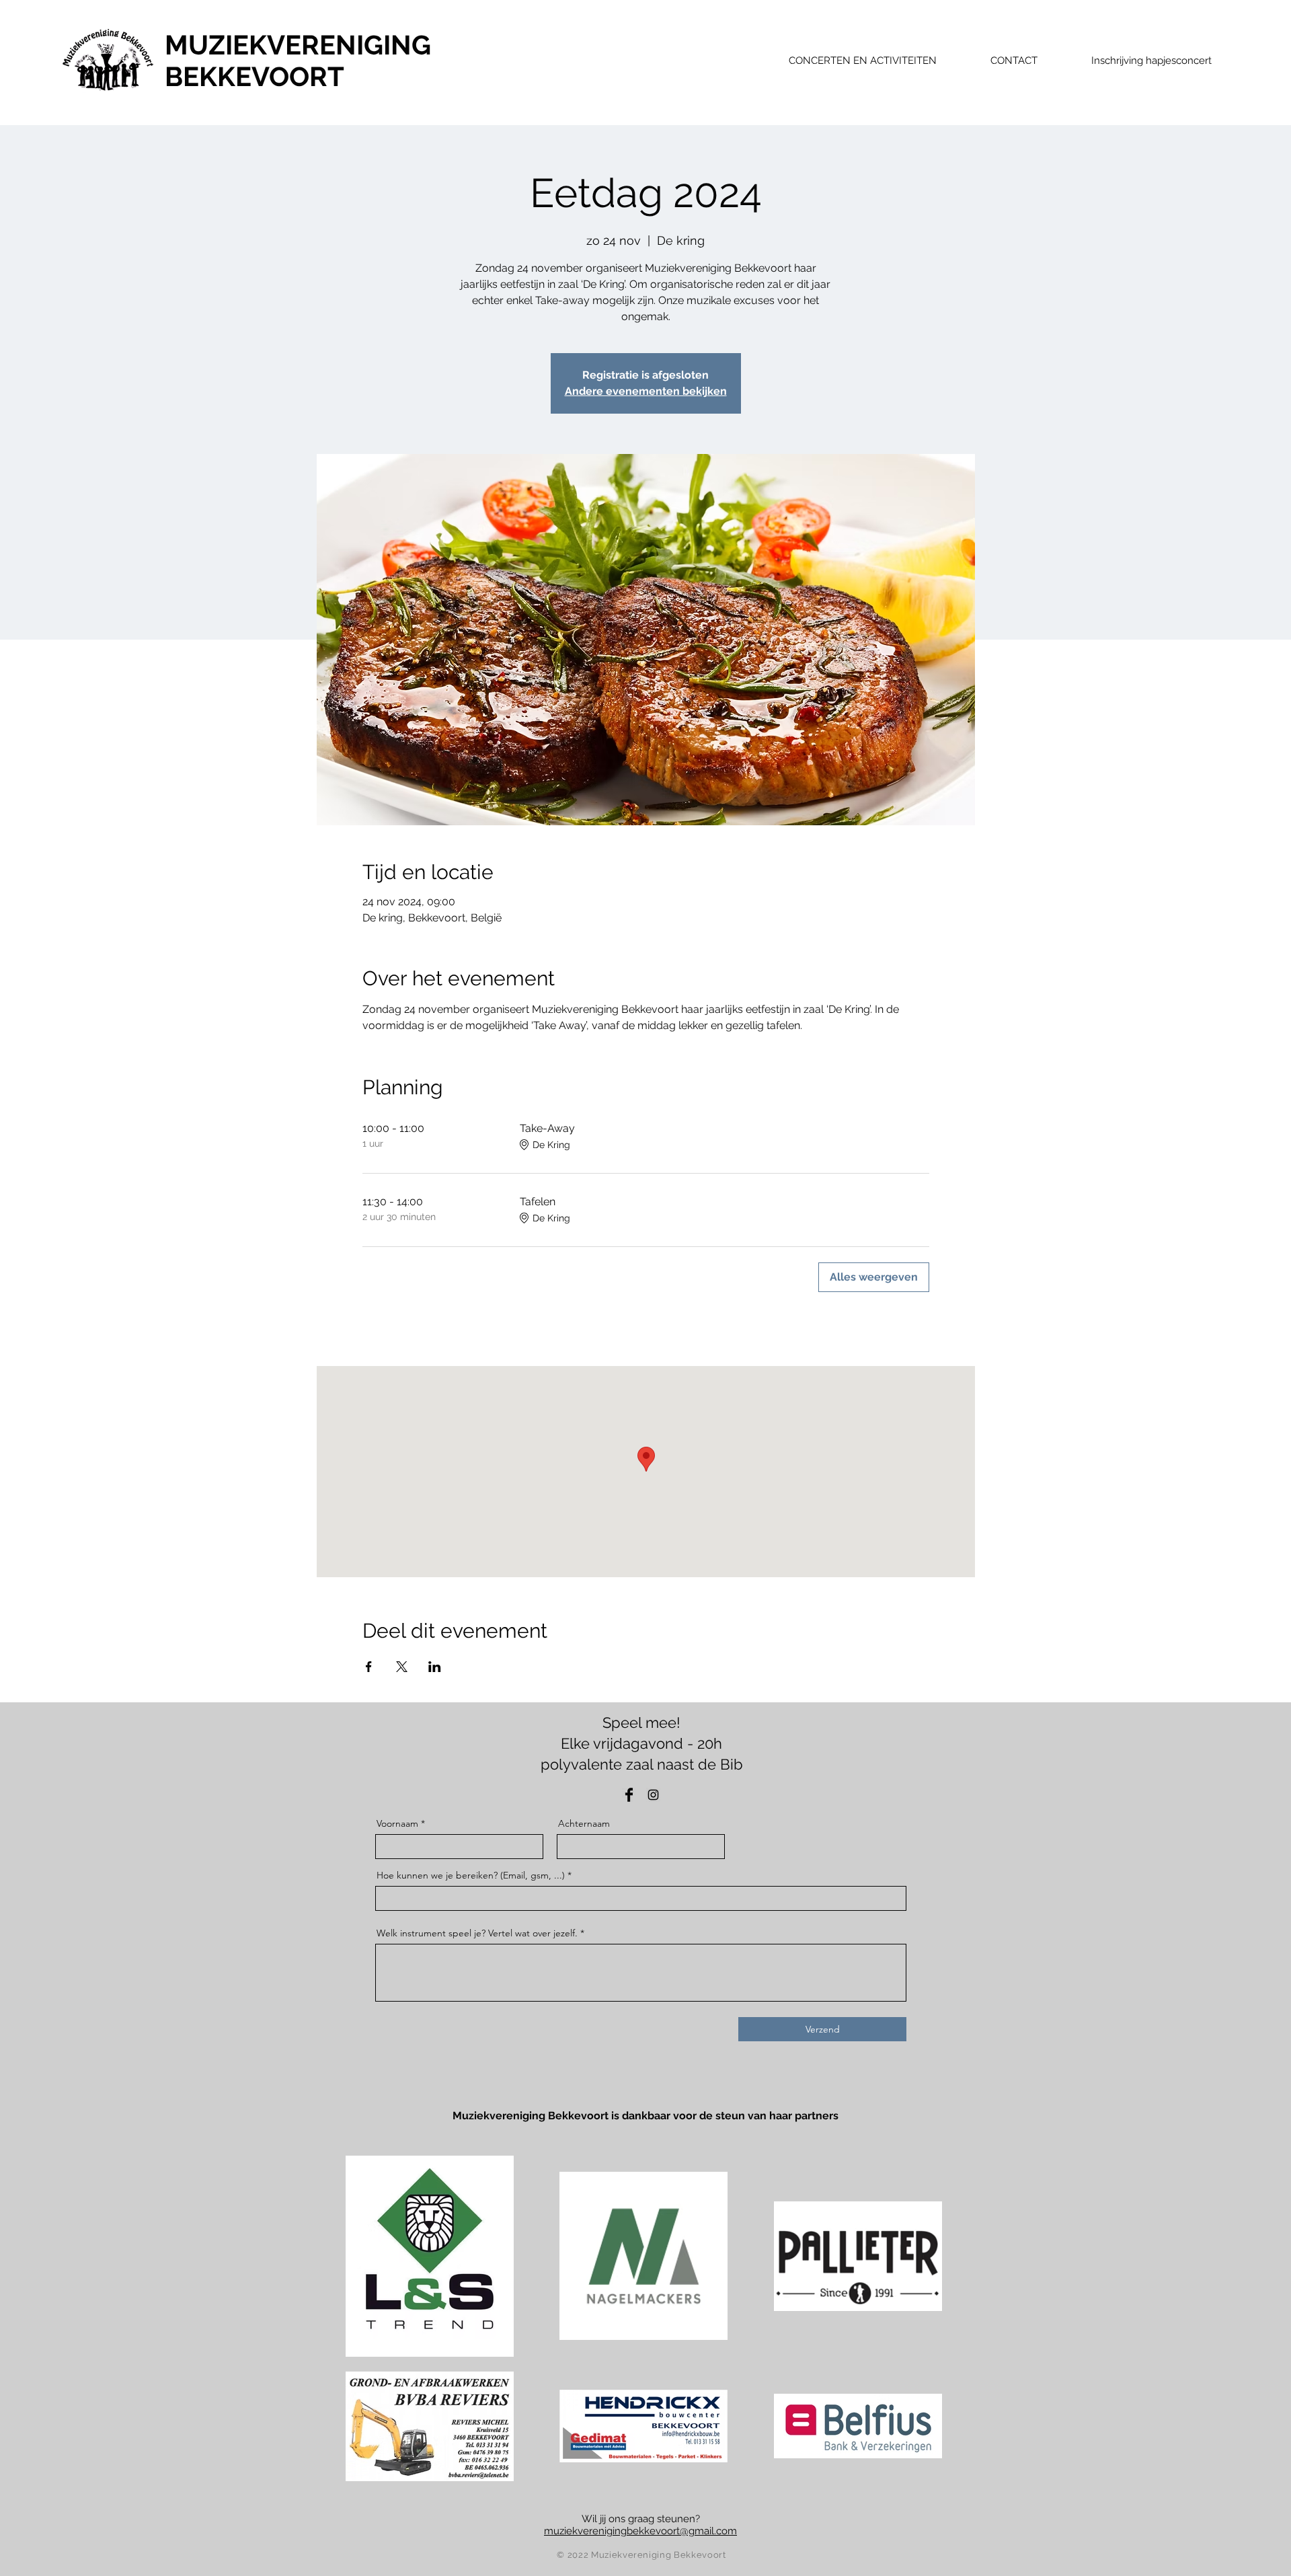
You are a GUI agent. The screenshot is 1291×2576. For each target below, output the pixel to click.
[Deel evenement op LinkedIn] (435, 1667)
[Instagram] (653, 1795)
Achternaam (584, 1823)
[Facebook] (629, 1795)
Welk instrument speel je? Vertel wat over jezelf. (477, 1933)
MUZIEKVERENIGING (298, 45)
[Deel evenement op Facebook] (369, 1667)
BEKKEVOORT (255, 76)
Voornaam (397, 1823)
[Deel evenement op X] (402, 1667)
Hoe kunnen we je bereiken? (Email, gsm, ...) (471, 1875)
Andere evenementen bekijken (646, 391)
